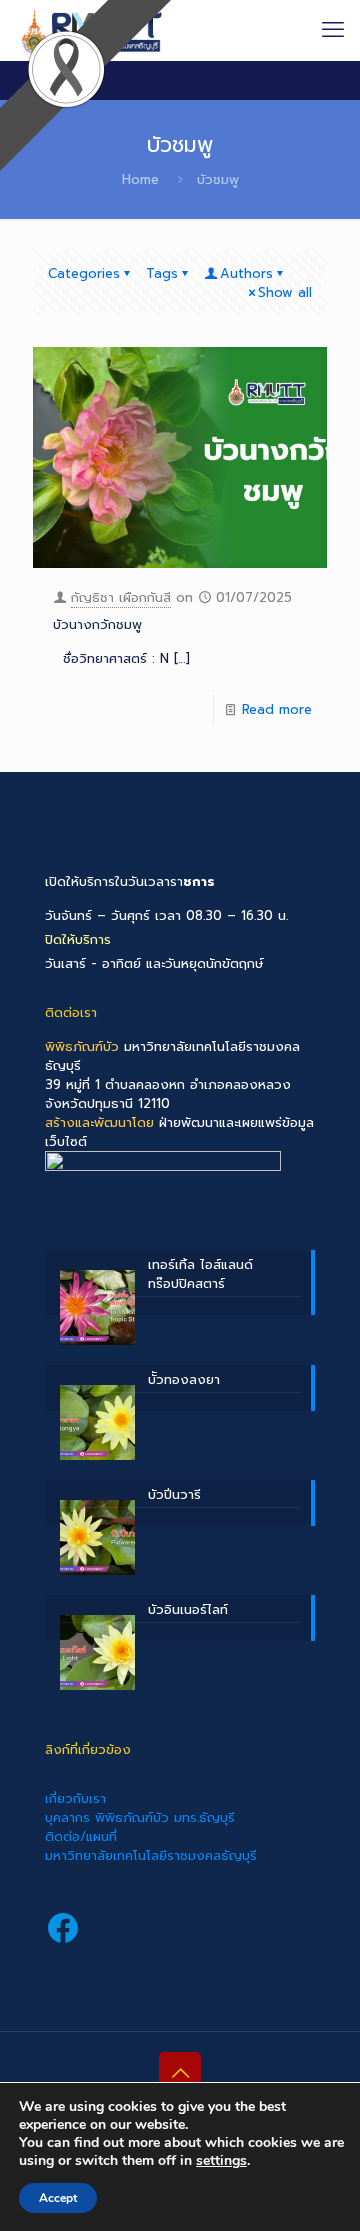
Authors (246, 273)
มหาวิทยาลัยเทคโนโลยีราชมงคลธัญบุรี (151, 1855)
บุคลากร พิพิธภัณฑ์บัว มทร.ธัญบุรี (140, 1817)
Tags (162, 273)
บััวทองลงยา (184, 1379)
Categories (84, 273)
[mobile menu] (333, 30)
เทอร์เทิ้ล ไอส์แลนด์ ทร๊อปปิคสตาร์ (200, 1274)
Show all (285, 292)
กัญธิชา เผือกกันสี (121, 597)
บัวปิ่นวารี (174, 1494)
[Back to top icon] (180, 2073)
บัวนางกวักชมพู (97, 624)
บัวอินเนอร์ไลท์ (188, 1609)
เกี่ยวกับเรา (75, 1798)
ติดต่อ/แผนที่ (81, 1836)
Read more (277, 709)
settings (221, 2161)
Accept (58, 2198)
